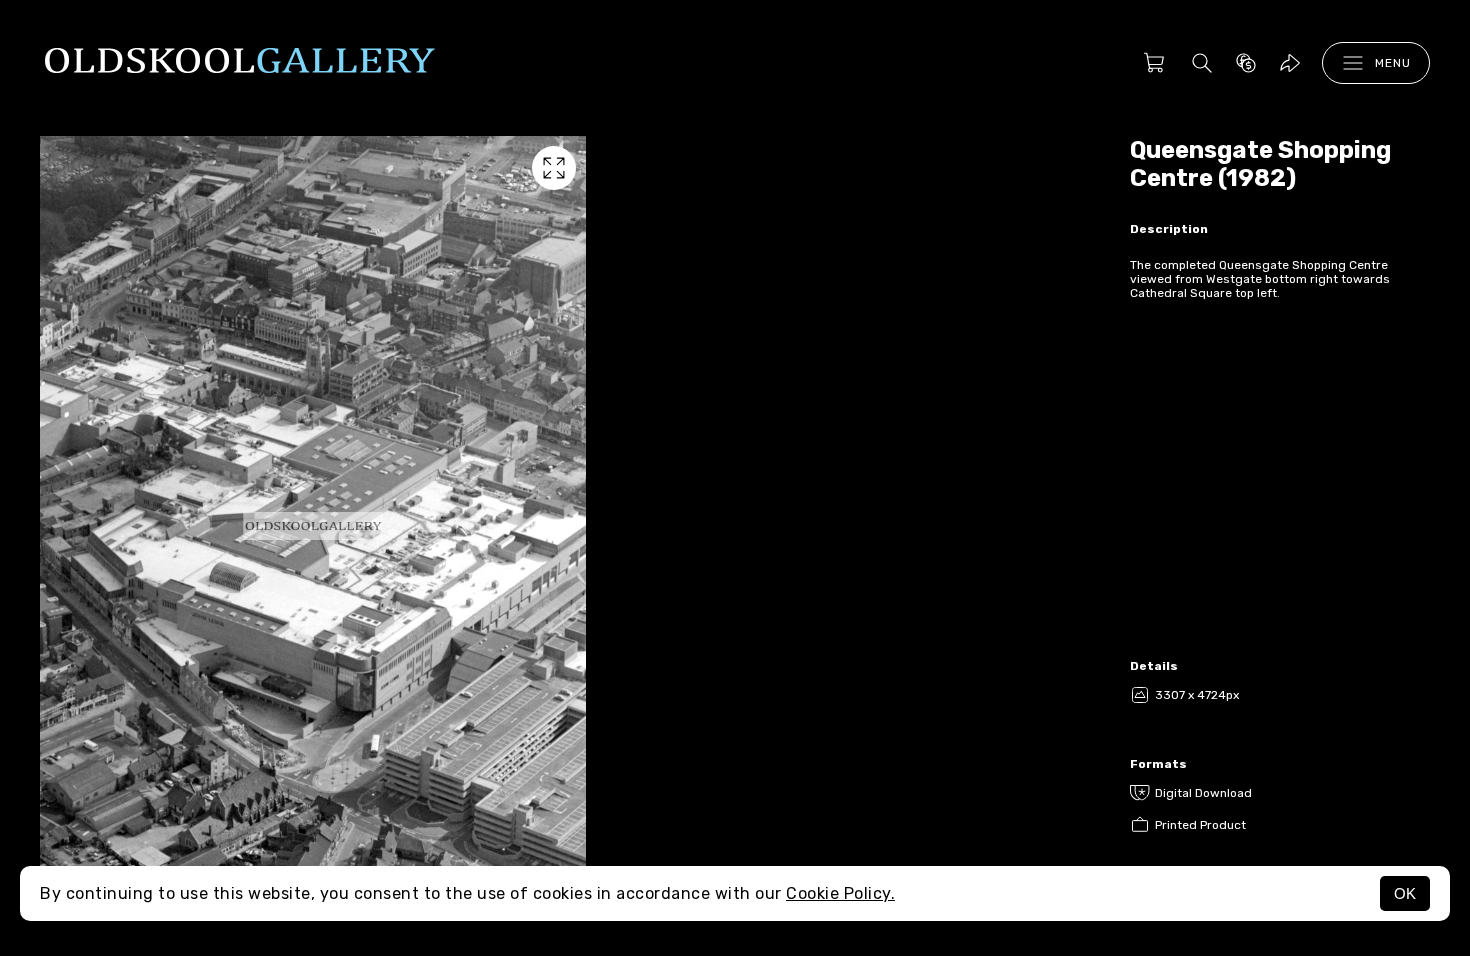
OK (1405, 893)
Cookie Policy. (840, 893)
